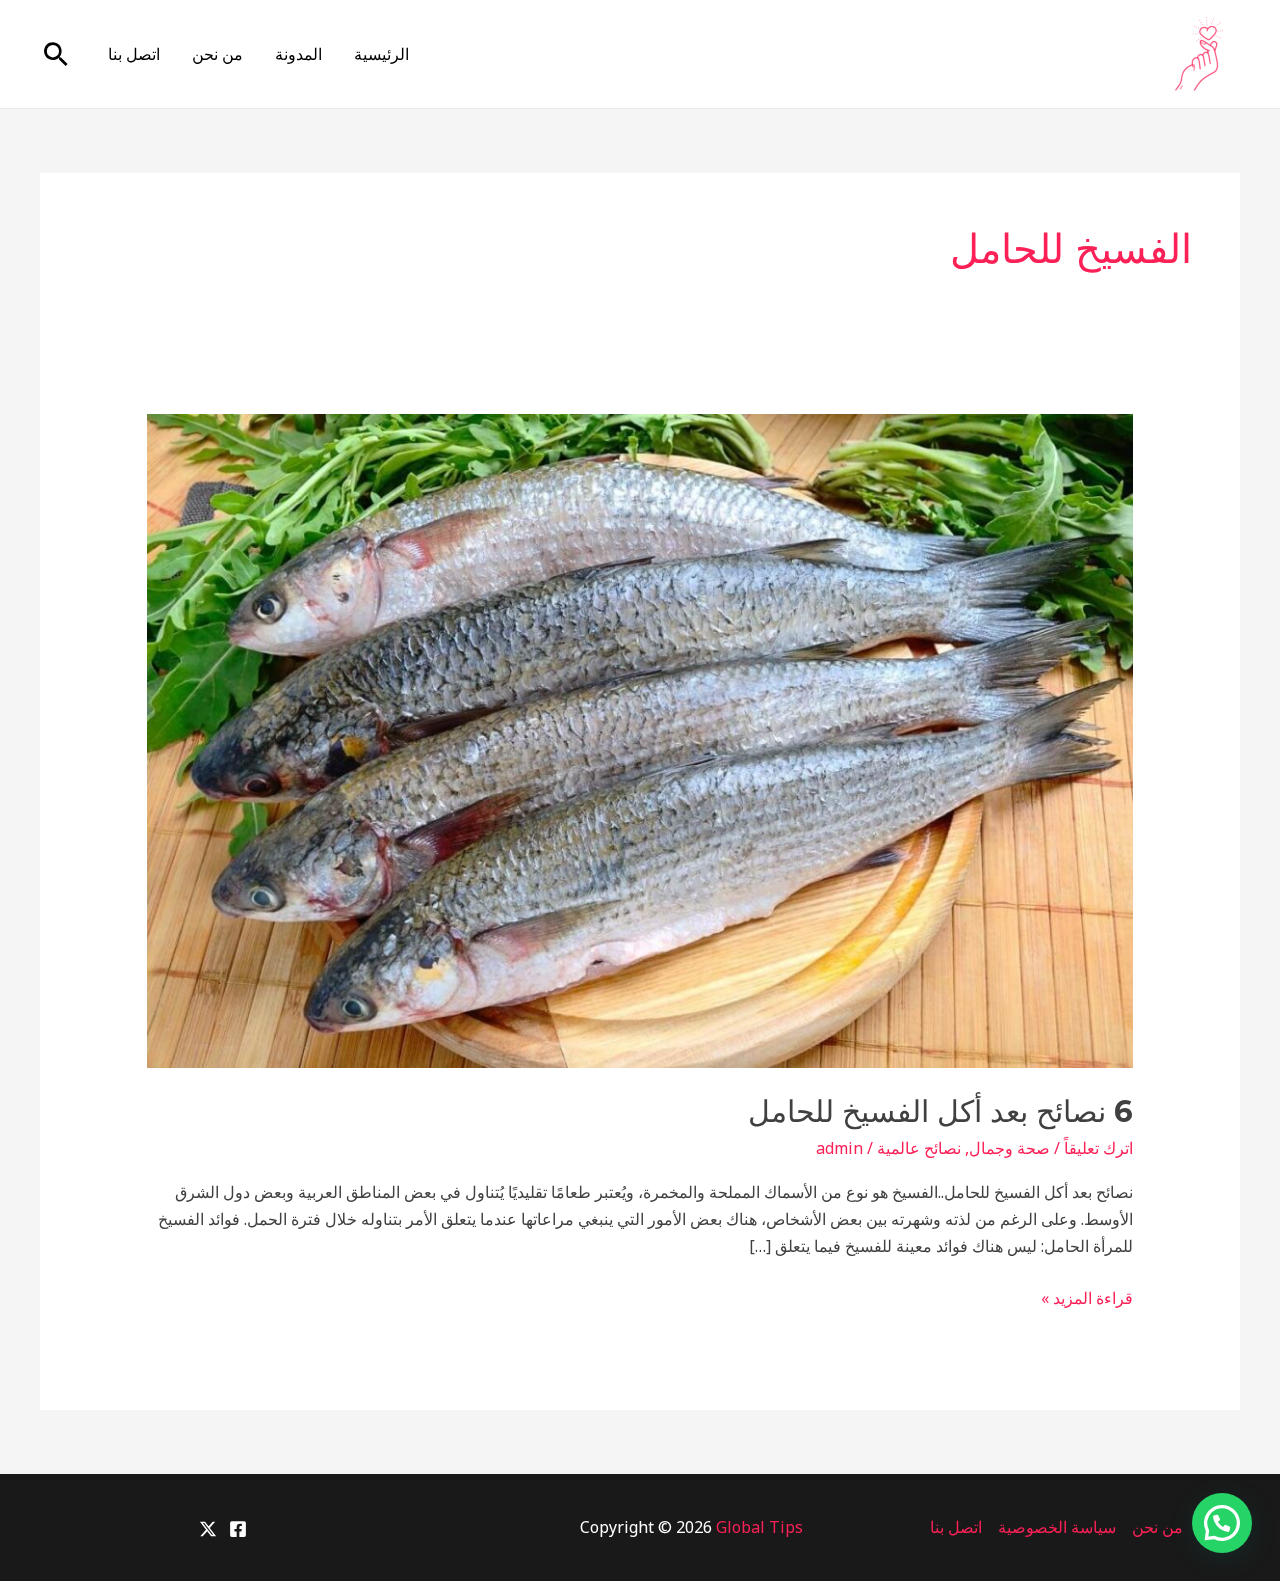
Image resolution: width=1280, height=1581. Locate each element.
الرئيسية (381, 54)
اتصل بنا (134, 54)
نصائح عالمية (919, 1148)
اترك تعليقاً (1098, 1148)
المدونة (298, 54)
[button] (56, 54)
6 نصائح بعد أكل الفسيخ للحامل (940, 1111)
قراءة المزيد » (1087, 1299)
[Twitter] (208, 1529)
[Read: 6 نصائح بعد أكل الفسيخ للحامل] (640, 739)
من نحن (217, 54)
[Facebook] (238, 1529)
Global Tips (759, 1527)
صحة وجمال (1009, 1148)
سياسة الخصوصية (1057, 1527)
